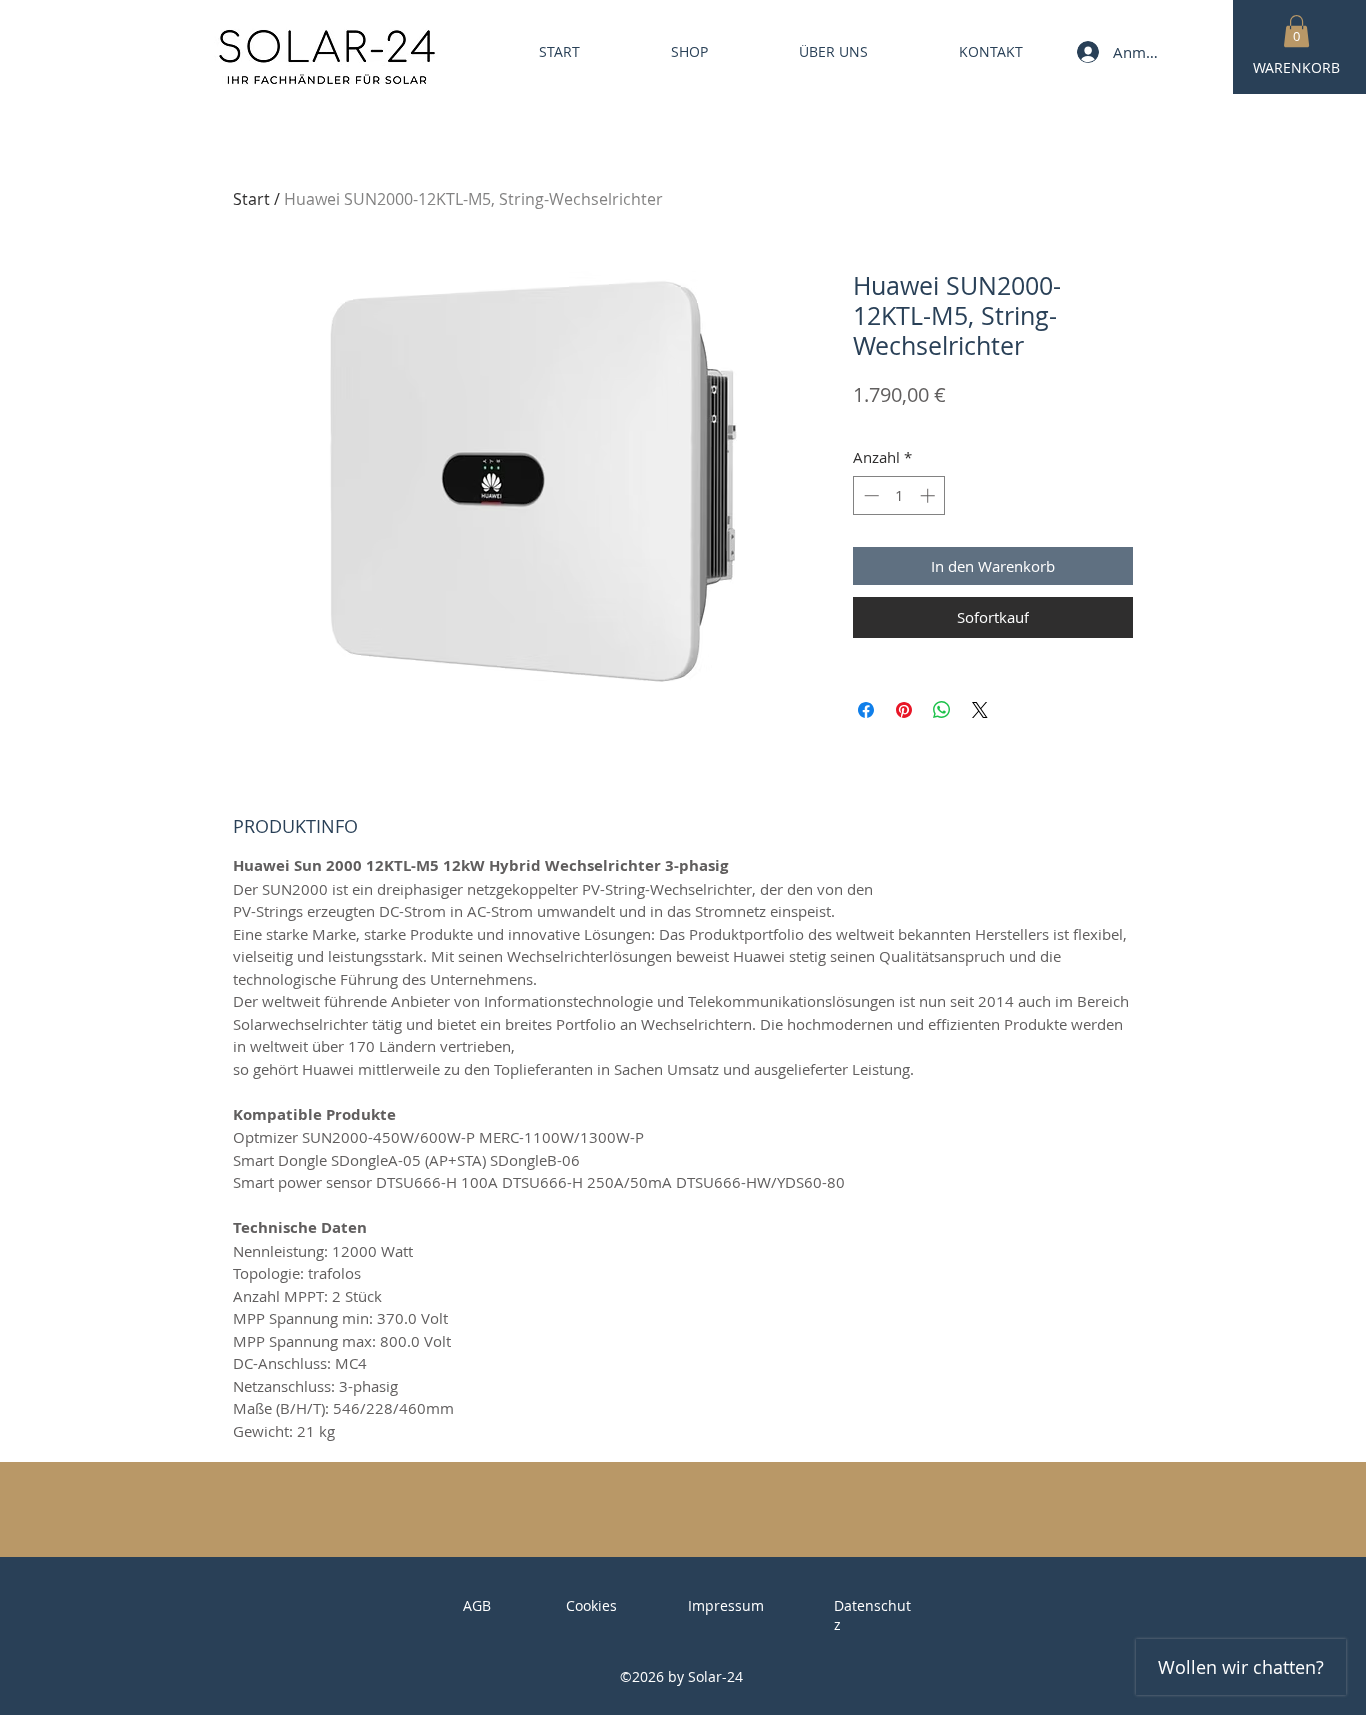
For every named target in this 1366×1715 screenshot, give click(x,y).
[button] (1296, 31)
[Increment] (929, 495)
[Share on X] (980, 710)
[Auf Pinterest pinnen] (904, 710)
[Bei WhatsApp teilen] (942, 710)
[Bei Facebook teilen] (866, 710)
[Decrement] (869, 495)
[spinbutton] (899, 495)
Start (251, 199)
